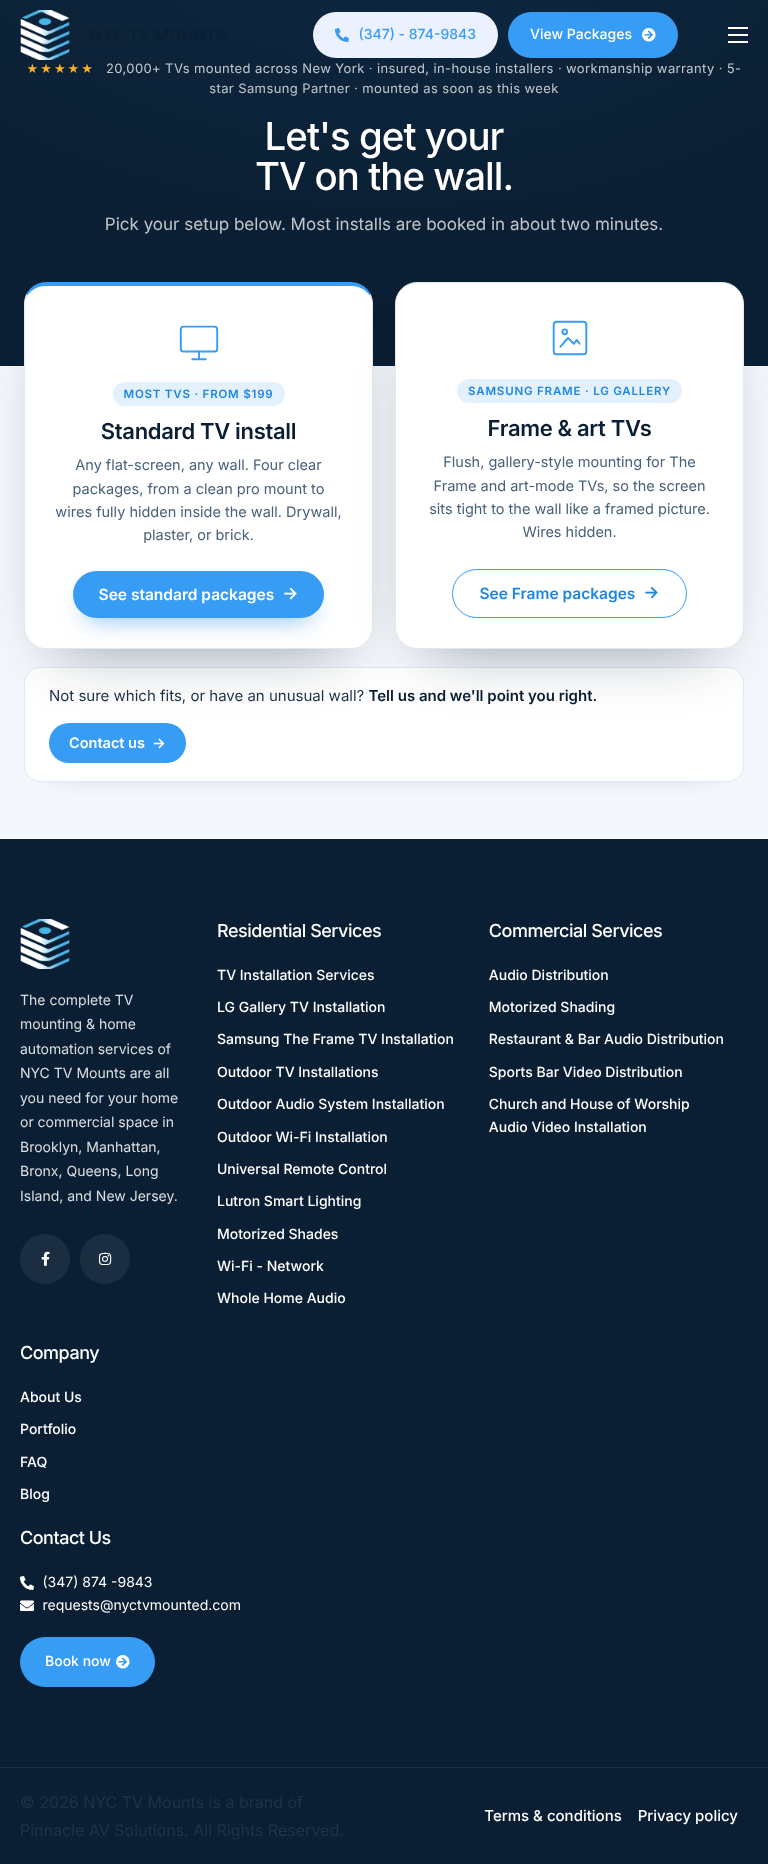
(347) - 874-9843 (417, 34)
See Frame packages (569, 593)
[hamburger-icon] (738, 35)
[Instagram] (105, 1259)
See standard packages (199, 594)
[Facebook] (45, 1259)
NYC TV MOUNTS (158, 35)
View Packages (581, 34)
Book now (78, 1661)
